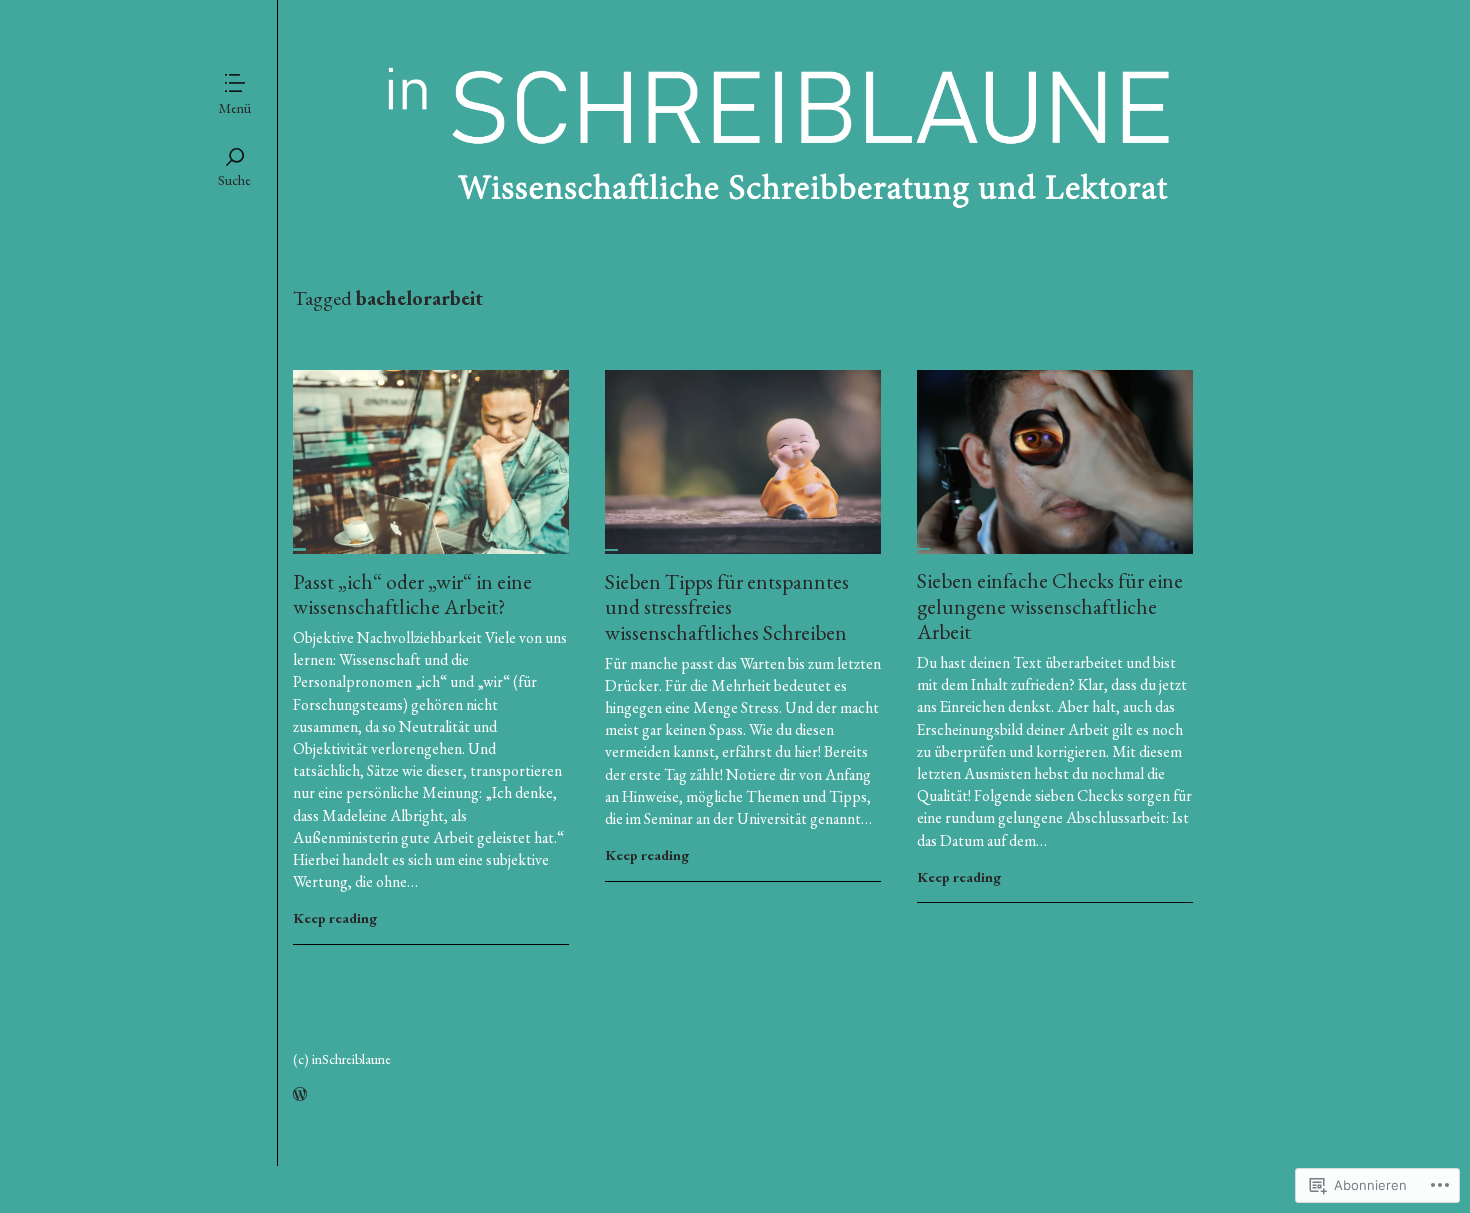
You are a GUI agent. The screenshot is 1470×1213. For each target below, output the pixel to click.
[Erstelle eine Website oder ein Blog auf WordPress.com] (300, 1094)
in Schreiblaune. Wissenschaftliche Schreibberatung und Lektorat (743, 166)
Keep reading (335, 918)
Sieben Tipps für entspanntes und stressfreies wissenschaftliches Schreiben (727, 607)
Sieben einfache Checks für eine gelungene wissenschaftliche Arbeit (1050, 606)
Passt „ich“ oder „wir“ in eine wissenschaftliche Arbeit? (412, 594)
